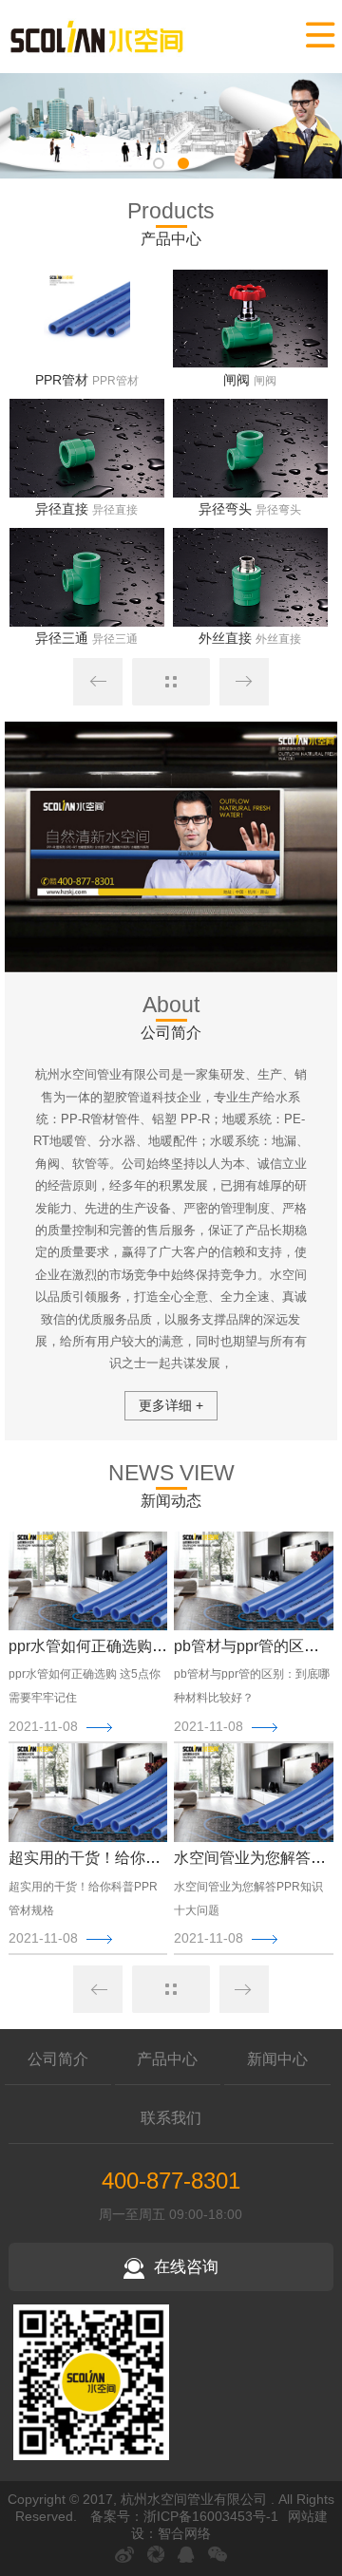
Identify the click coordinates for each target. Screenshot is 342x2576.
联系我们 (171, 2118)
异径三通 (62, 638)
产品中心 (167, 2059)
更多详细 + (171, 1405)
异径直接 (62, 509)
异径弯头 (225, 509)
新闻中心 (277, 2059)
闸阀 (237, 380)
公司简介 (58, 2059)
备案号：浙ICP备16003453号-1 (184, 2516)
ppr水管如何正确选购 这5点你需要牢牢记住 (155, 1646)
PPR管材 (62, 380)
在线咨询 (186, 2267)
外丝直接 (225, 638)
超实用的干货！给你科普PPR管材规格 (139, 1858)
